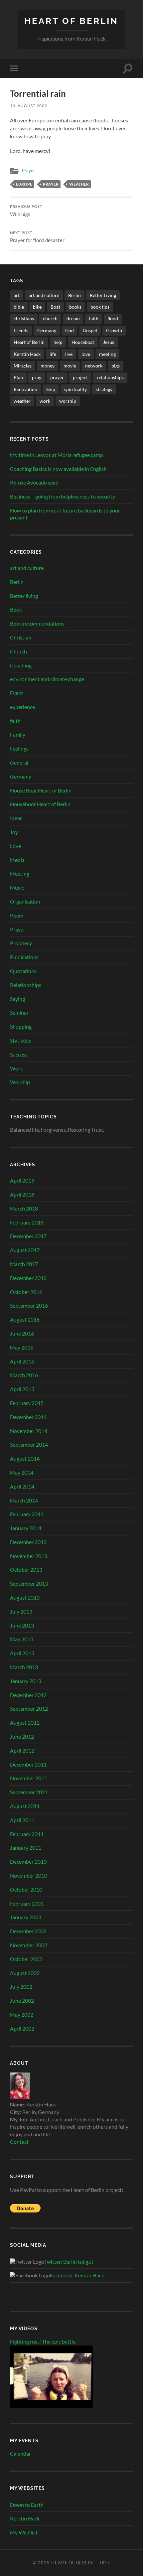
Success (19, 1054)
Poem (17, 915)
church (50, 318)
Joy (14, 832)
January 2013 (26, 1681)
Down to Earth (27, 2505)
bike (37, 307)
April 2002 (22, 2028)
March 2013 (24, 1667)
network (94, 366)
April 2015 (22, 1389)
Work (16, 1068)
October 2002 (26, 1959)
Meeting (20, 873)
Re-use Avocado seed (34, 482)
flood (113, 318)
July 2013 (21, 1611)
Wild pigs (26, 211)
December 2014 (28, 1417)
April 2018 (22, 1194)
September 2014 (29, 1444)
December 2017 (28, 1236)
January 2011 (26, 1848)
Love (15, 846)
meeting (107, 354)
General (19, 762)
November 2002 (29, 1945)
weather (79, 184)
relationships (110, 377)
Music (17, 887)
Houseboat (83, 342)
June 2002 (22, 2001)
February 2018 (27, 1222)
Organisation (25, 901)
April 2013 (22, 1653)
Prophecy (21, 943)
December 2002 (28, 1931)
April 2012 (22, 1750)
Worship (20, 1082)
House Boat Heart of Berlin (41, 790)
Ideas (16, 818)
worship (68, 401)
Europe (24, 184)
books (75, 307)
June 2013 (22, 1625)
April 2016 (22, 1361)
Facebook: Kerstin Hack (77, 2275)
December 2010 (28, 1861)
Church (18, 651)
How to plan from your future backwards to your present (65, 514)
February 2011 (27, 1834)
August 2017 (25, 1250)
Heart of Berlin (71, 21)
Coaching (21, 665)
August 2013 (25, 1597)
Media (17, 860)
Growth (114, 330)
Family (18, 734)
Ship (51, 389)
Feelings (19, 748)
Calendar (20, 2453)
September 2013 (29, 1583)
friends (21, 330)
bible (19, 307)
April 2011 (22, 1820)
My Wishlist (24, 2532)
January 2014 (26, 1528)
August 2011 (25, 1806)
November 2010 (29, 1875)
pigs (116, 366)
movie (70, 366)
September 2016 (29, 1305)
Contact (19, 2142)
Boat (55, 307)
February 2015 (27, 1403)
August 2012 (25, 1722)
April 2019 (22, 1180)
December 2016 (28, 1278)
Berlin (74, 295)
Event (17, 693)
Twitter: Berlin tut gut (69, 2262)
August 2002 (25, 1973)
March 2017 (24, 1264)
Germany (47, 330)
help (58, 342)
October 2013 (26, 1570)
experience (22, 707)
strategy (104, 389)
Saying (17, 999)
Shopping (21, 1026)
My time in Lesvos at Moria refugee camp (57, 455)
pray (37, 377)
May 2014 (22, 1472)
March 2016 (24, 1375)
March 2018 (24, 1208)
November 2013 (29, 1556)
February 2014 (27, 1514)
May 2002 (22, 2014)
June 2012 (22, 1736)
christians (24, 318)
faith (94, 318)
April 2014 (22, 1486)
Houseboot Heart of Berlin (40, 804)
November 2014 (29, 1431)
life (53, 354)
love (86, 354)
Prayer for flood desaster (37, 237)
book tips (100, 307)
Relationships (26, 985)
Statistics (20, 1040)
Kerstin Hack (27, 354)
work (45, 401)
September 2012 (29, 1709)
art (17, 295)
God (70, 330)
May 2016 (22, 1347)
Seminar (19, 1012)
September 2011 (29, 1792)
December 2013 (28, 1542)
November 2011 (29, 1778)
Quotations (23, 971)
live (69, 354)
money (48, 366)
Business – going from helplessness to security (63, 496)
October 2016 (26, 1292)
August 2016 (25, 1319)
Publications (24, 957)
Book (16, 609)
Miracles (23, 366)
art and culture (44, 295)
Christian (21, 637)
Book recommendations (37, 623)
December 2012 (28, 1695)
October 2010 (26, 1889)
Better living (24, 596)
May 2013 (22, 1639)
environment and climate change (47, 679)
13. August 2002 (29, 106)
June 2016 (22, 1333)
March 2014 (24, 1500)
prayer (51, 184)
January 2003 (26, 1917)
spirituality (75, 389)
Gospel (90, 330)
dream (73, 318)
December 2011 (28, 1764)
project (80, 377)
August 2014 (25, 1458)
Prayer (28, 171)
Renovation (25, 389)
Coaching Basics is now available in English (58, 469)
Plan (18, 377)
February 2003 (27, 1903)
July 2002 (21, 1987)
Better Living (103, 295)
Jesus (109, 342)
